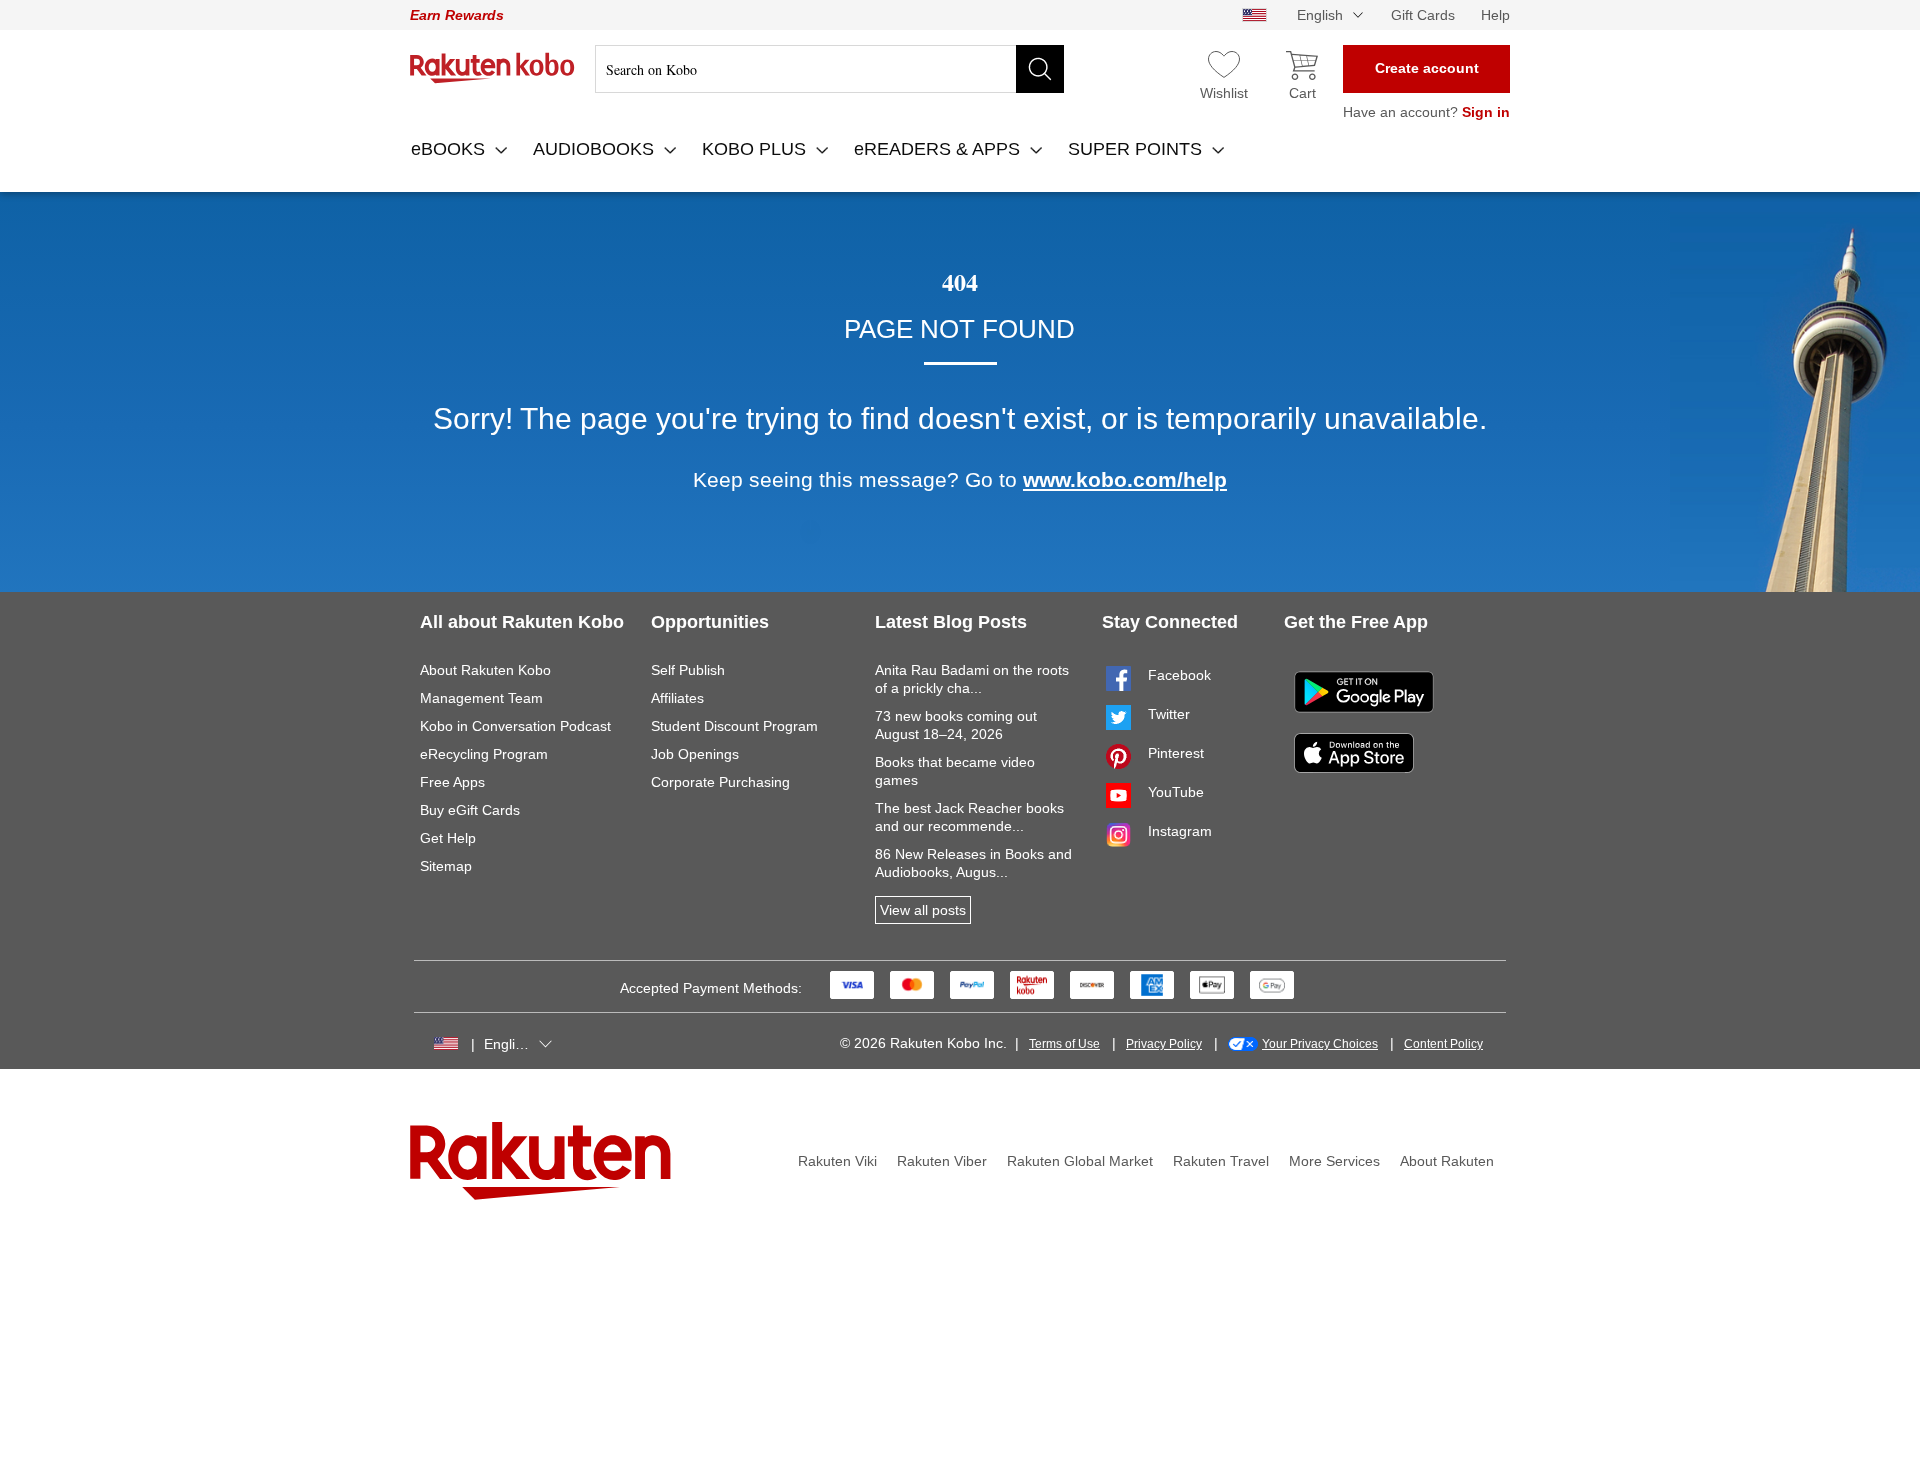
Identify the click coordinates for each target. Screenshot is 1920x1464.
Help (1495, 15)
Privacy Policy (1164, 1044)
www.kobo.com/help (1125, 479)
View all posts (923, 910)
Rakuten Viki (837, 1161)
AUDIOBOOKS (596, 149)
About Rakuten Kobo (485, 670)
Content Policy (1443, 1044)
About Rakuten (1447, 1161)
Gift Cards (1423, 15)
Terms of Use (1064, 1044)
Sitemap (446, 866)
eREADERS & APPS (939, 149)
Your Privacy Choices (1320, 1044)
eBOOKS (450, 149)
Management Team (481, 698)
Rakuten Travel (1221, 1161)
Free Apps (452, 782)
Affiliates (677, 698)
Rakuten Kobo (492, 68)
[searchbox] (829, 69)
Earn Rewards (457, 15)
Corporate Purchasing (720, 782)
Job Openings (695, 754)
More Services (1334, 1161)
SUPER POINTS (1137, 149)
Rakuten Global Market (1080, 1161)
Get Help (448, 838)
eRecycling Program (484, 754)
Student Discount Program (734, 726)
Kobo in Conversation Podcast (515, 726)
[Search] (1040, 69)
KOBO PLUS (756, 149)
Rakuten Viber (942, 1161)
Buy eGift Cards (470, 810)
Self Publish (688, 670)
